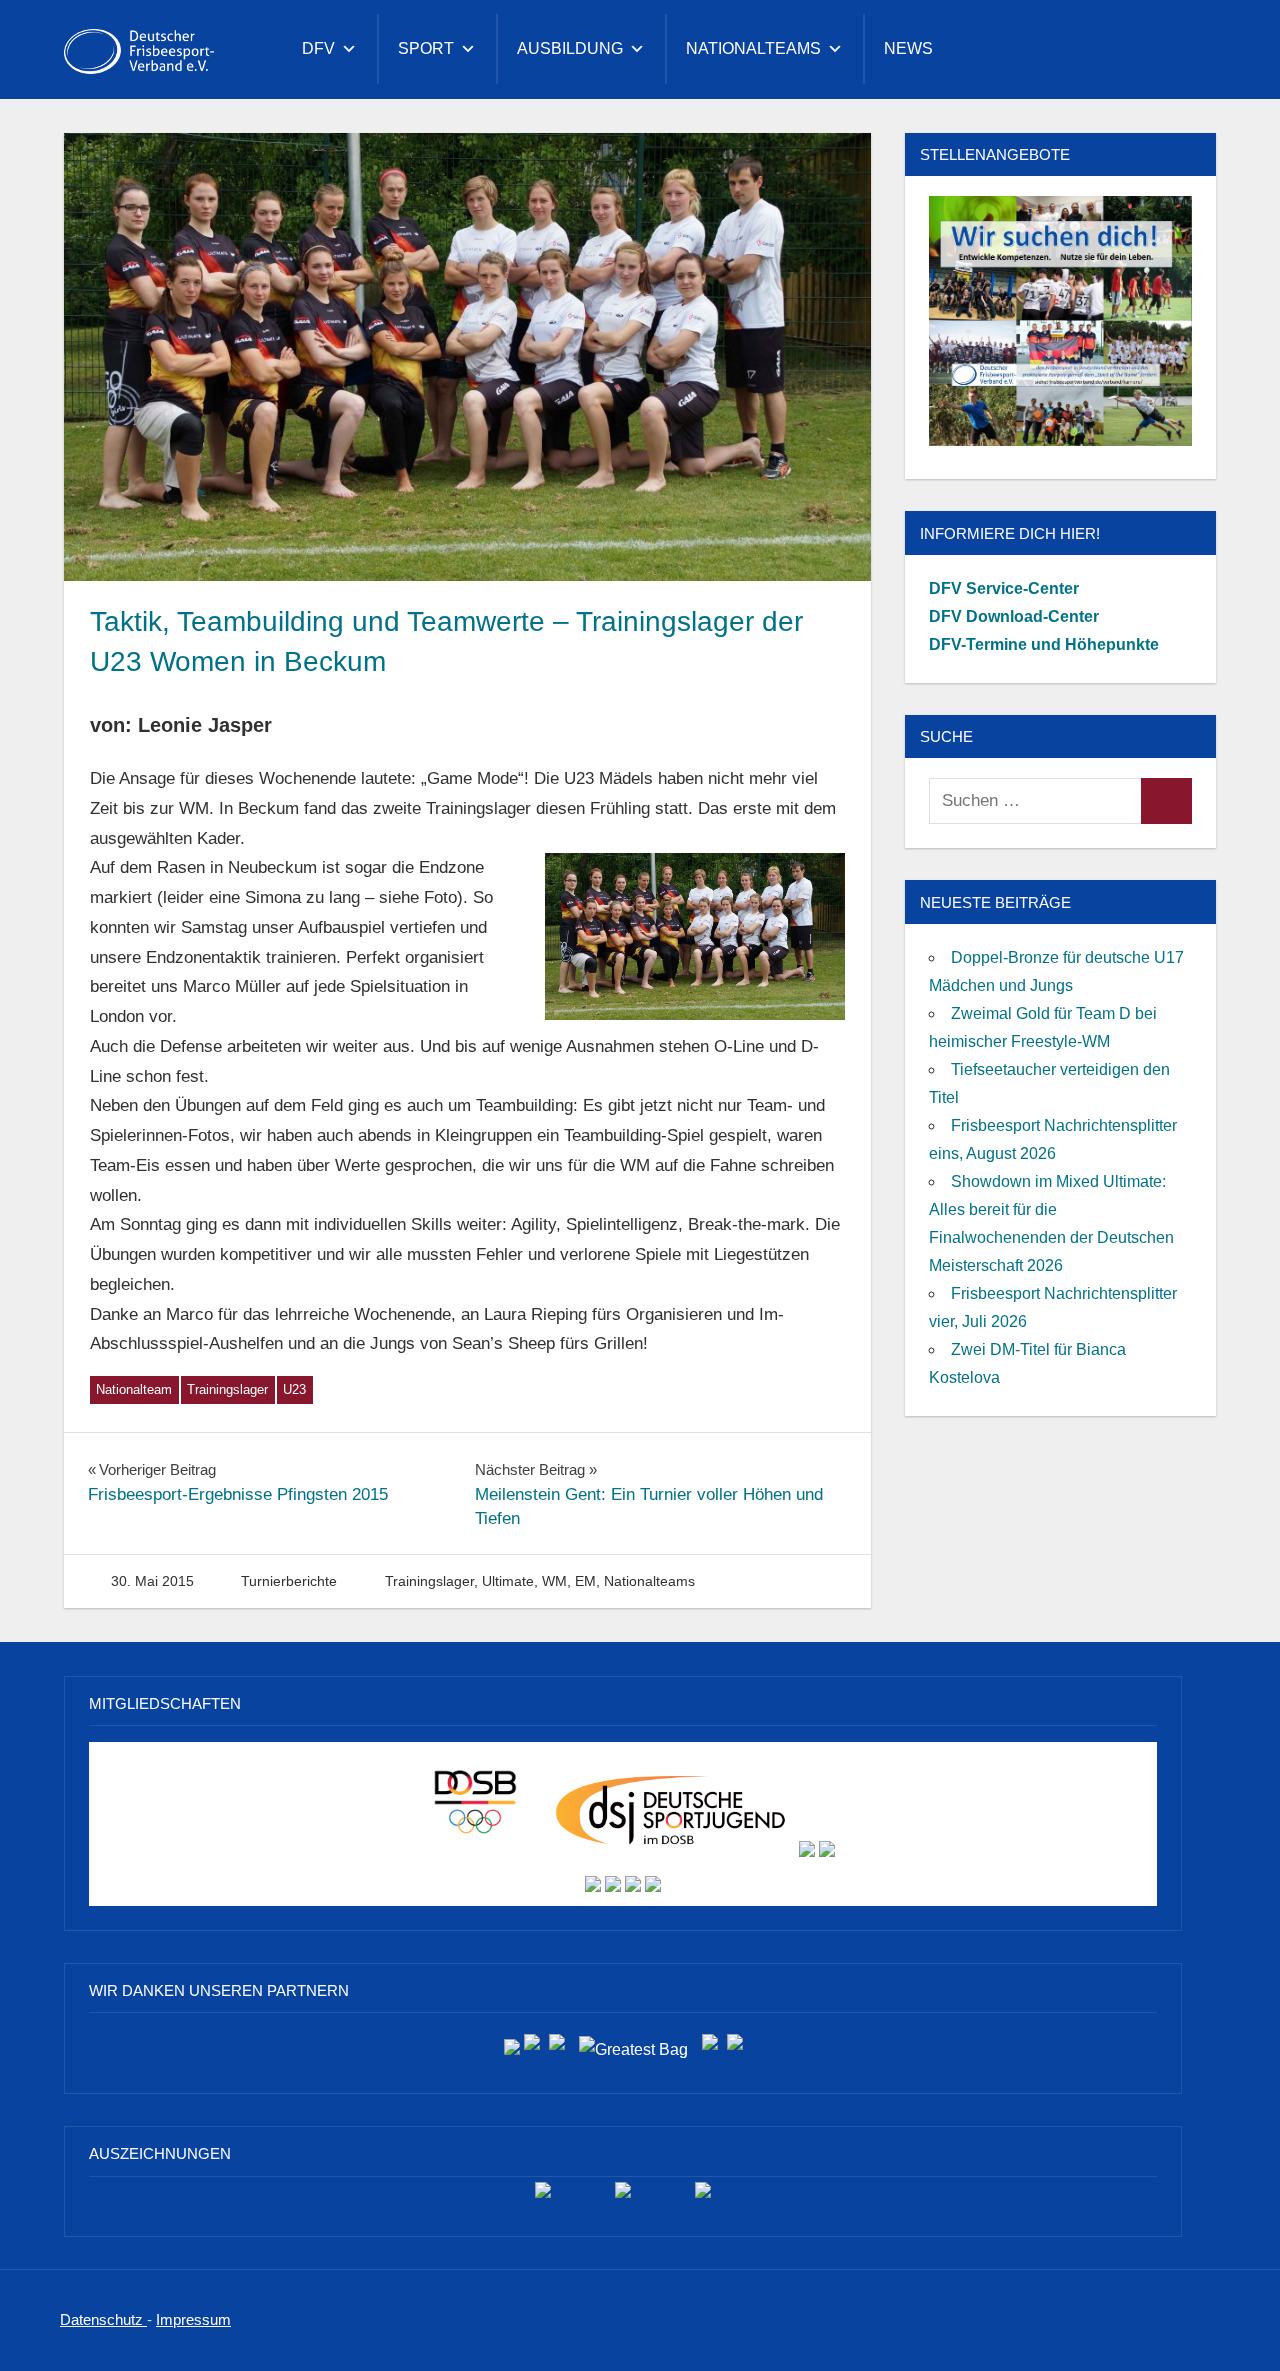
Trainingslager (227, 1389)
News (908, 48)
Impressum (193, 2319)
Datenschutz (103, 2319)
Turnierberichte (289, 1581)
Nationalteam (134, 1389)
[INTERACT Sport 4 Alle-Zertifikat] (543, 2197)
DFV (318, 48)
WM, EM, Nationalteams (618, 1581)
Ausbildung (570, 48)
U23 (294, 1389)
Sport (426, 48)
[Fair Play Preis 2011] (703, 2197)
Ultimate (508, 1581)
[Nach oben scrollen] (1232, 2323)
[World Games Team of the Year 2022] (623, 2197)
